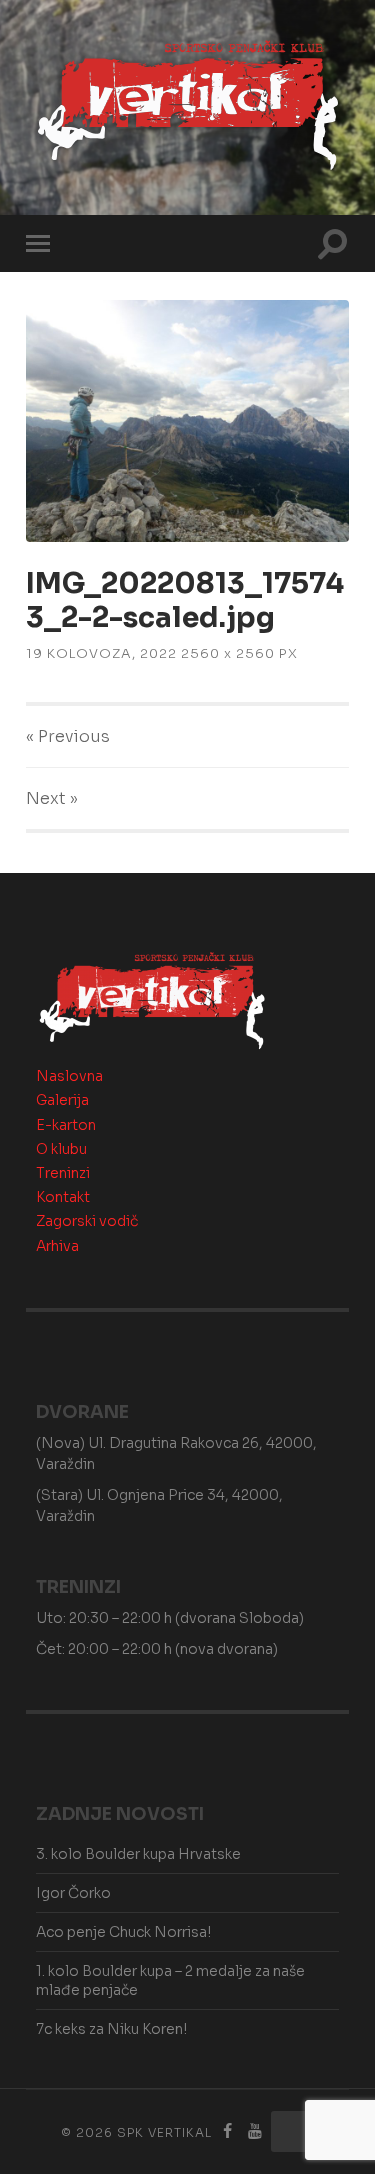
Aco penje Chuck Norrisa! (123, 1932)
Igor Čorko (73, 1893)
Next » (52, 798)
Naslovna (69, 1076)
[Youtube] (255, 2131)
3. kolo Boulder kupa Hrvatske (138, 1854)
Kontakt (63, 1197)
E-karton (66, 1125)
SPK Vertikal (164, 2132)
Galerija (62, 1100)
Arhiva (57, 1246)
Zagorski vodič (87, 1221)
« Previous (68, 736)
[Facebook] (227, 2131)
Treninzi (63, 1173)
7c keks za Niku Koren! (111, 2029)
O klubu (61, 1149)
